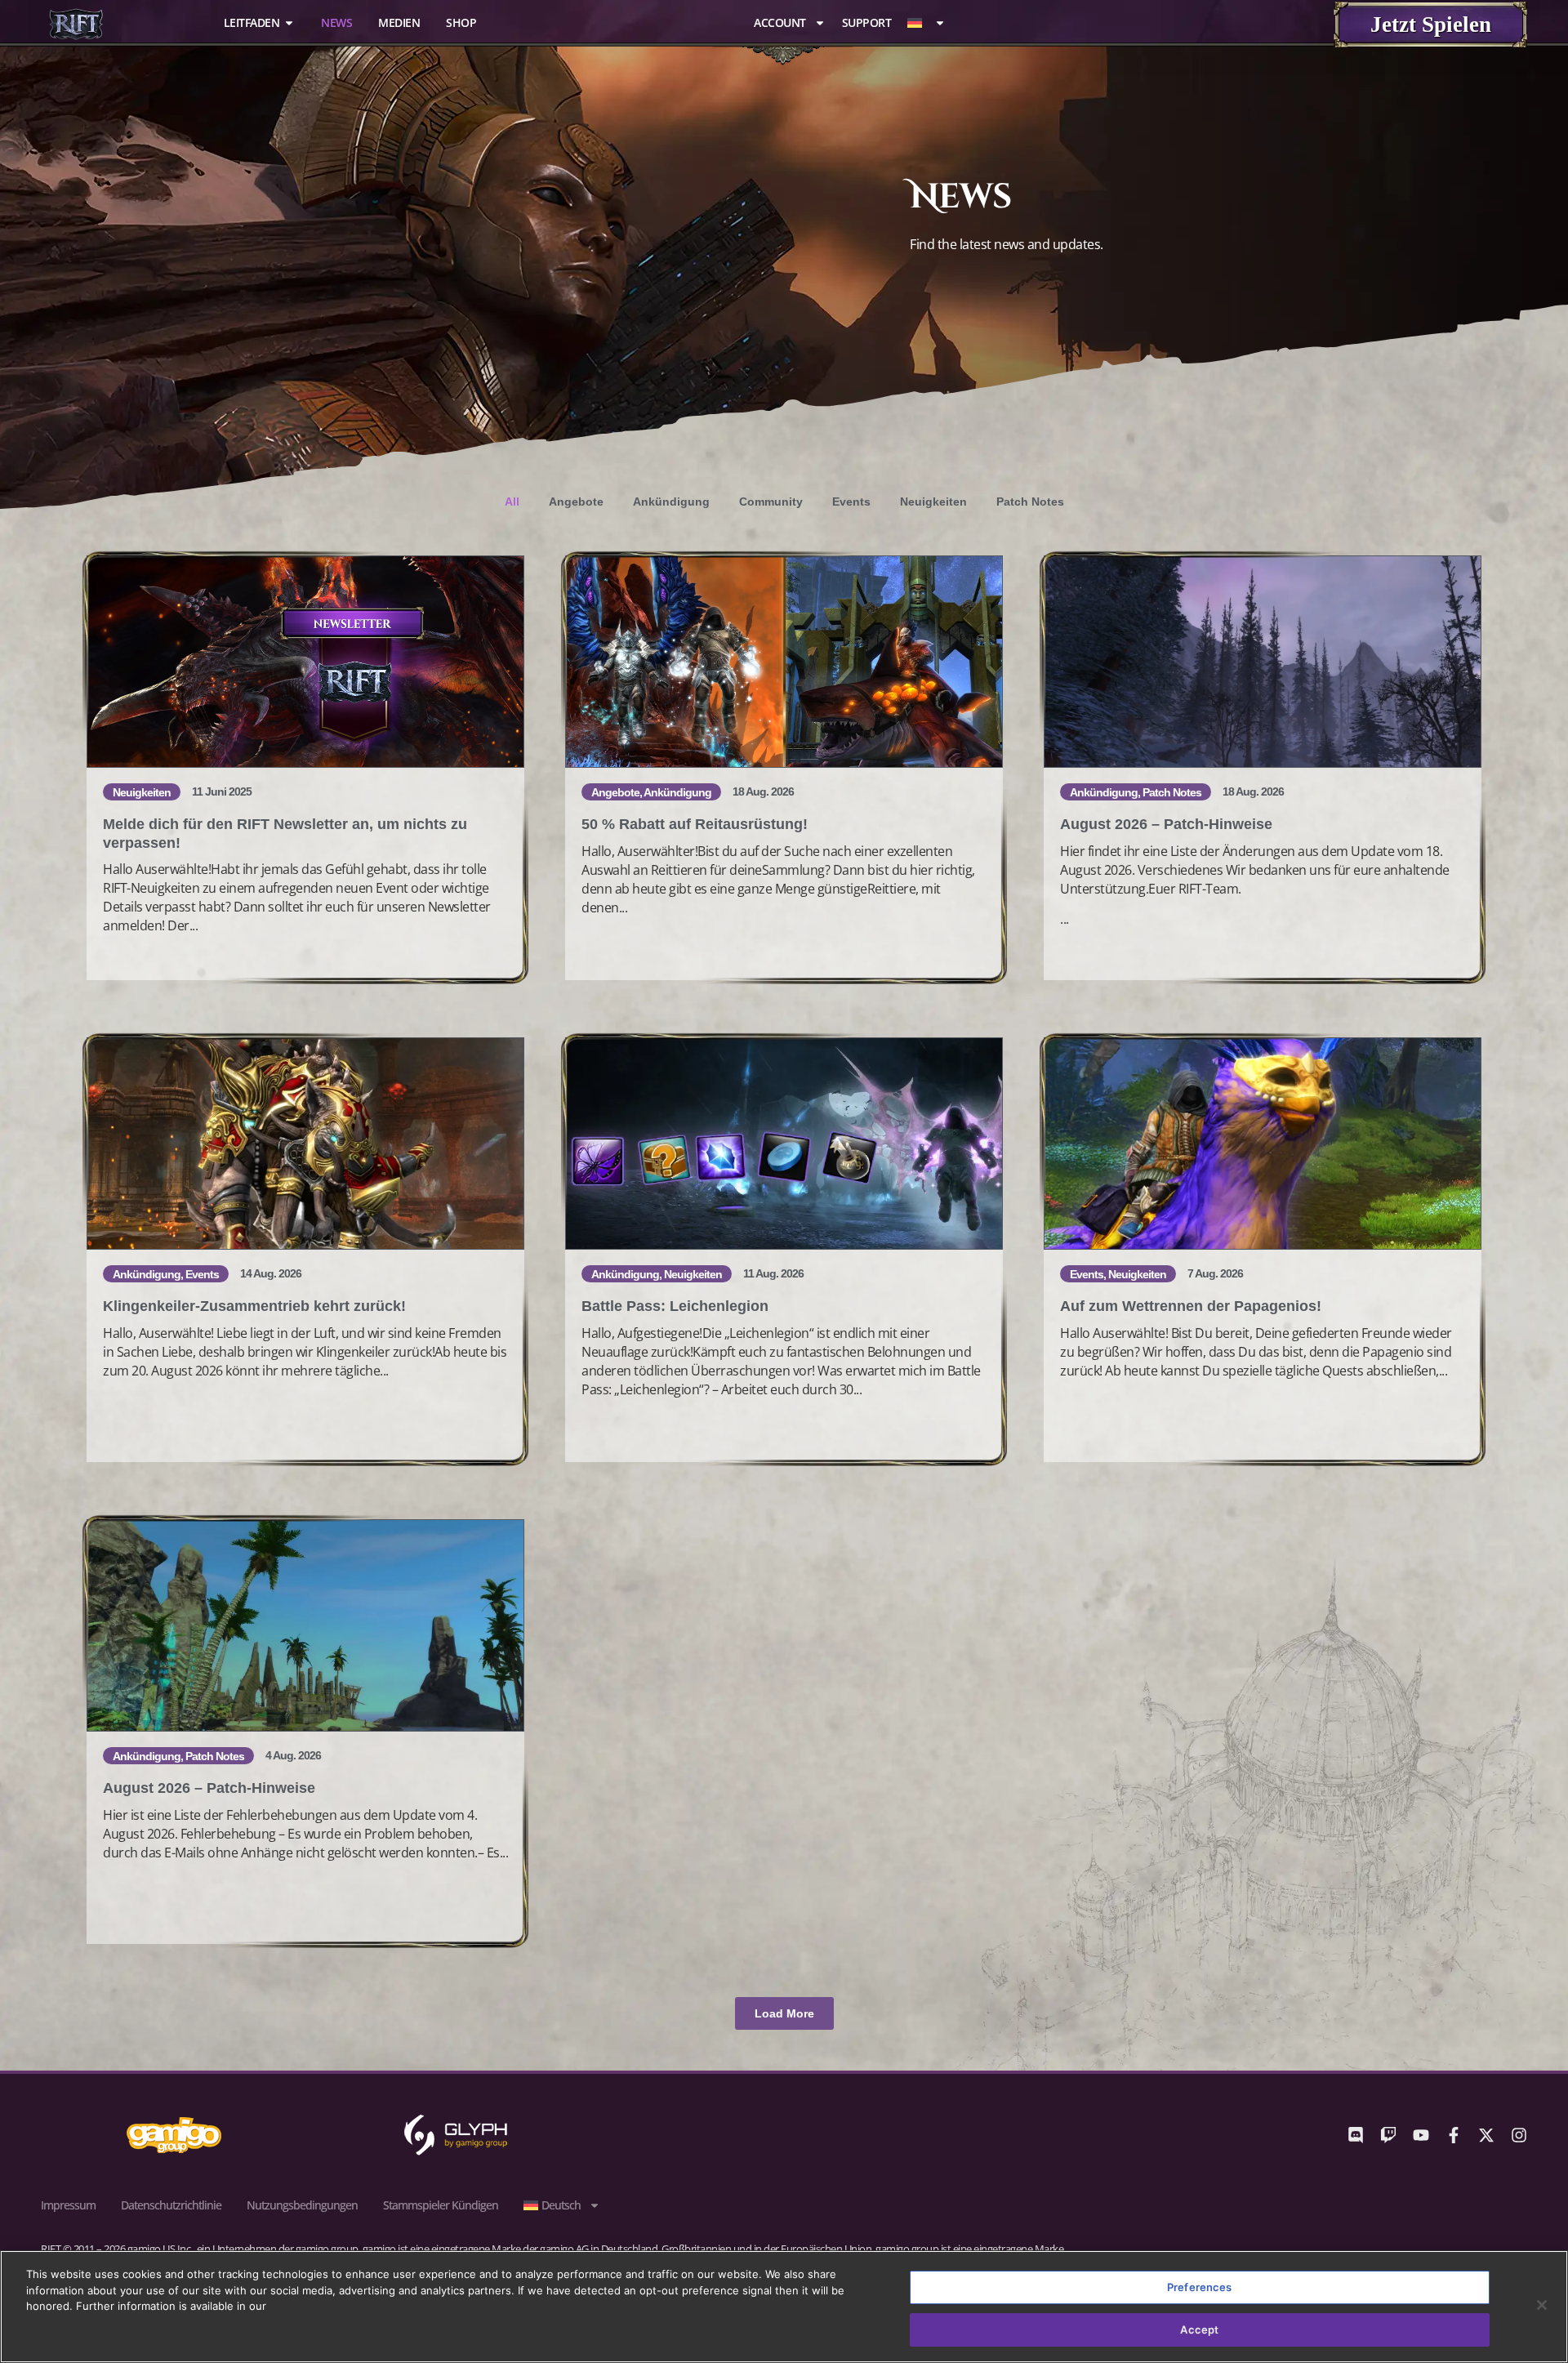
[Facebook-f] (1454, 2135)
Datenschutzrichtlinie (171, 2205)
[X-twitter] (1486, 2135)
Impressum (68, 2205)
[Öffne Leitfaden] (289, 22)
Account (780, 23)
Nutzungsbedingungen (302, 2205)
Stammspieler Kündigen (441, 2205)
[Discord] (1356, 2135)
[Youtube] (1421, 2135)
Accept (1199, 2329)
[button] (784, 2013)
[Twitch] (1388, 2135)
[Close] (1542, 2305)
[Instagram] (1519, 2135)
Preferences (1199, 2287)
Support (867, 23)
